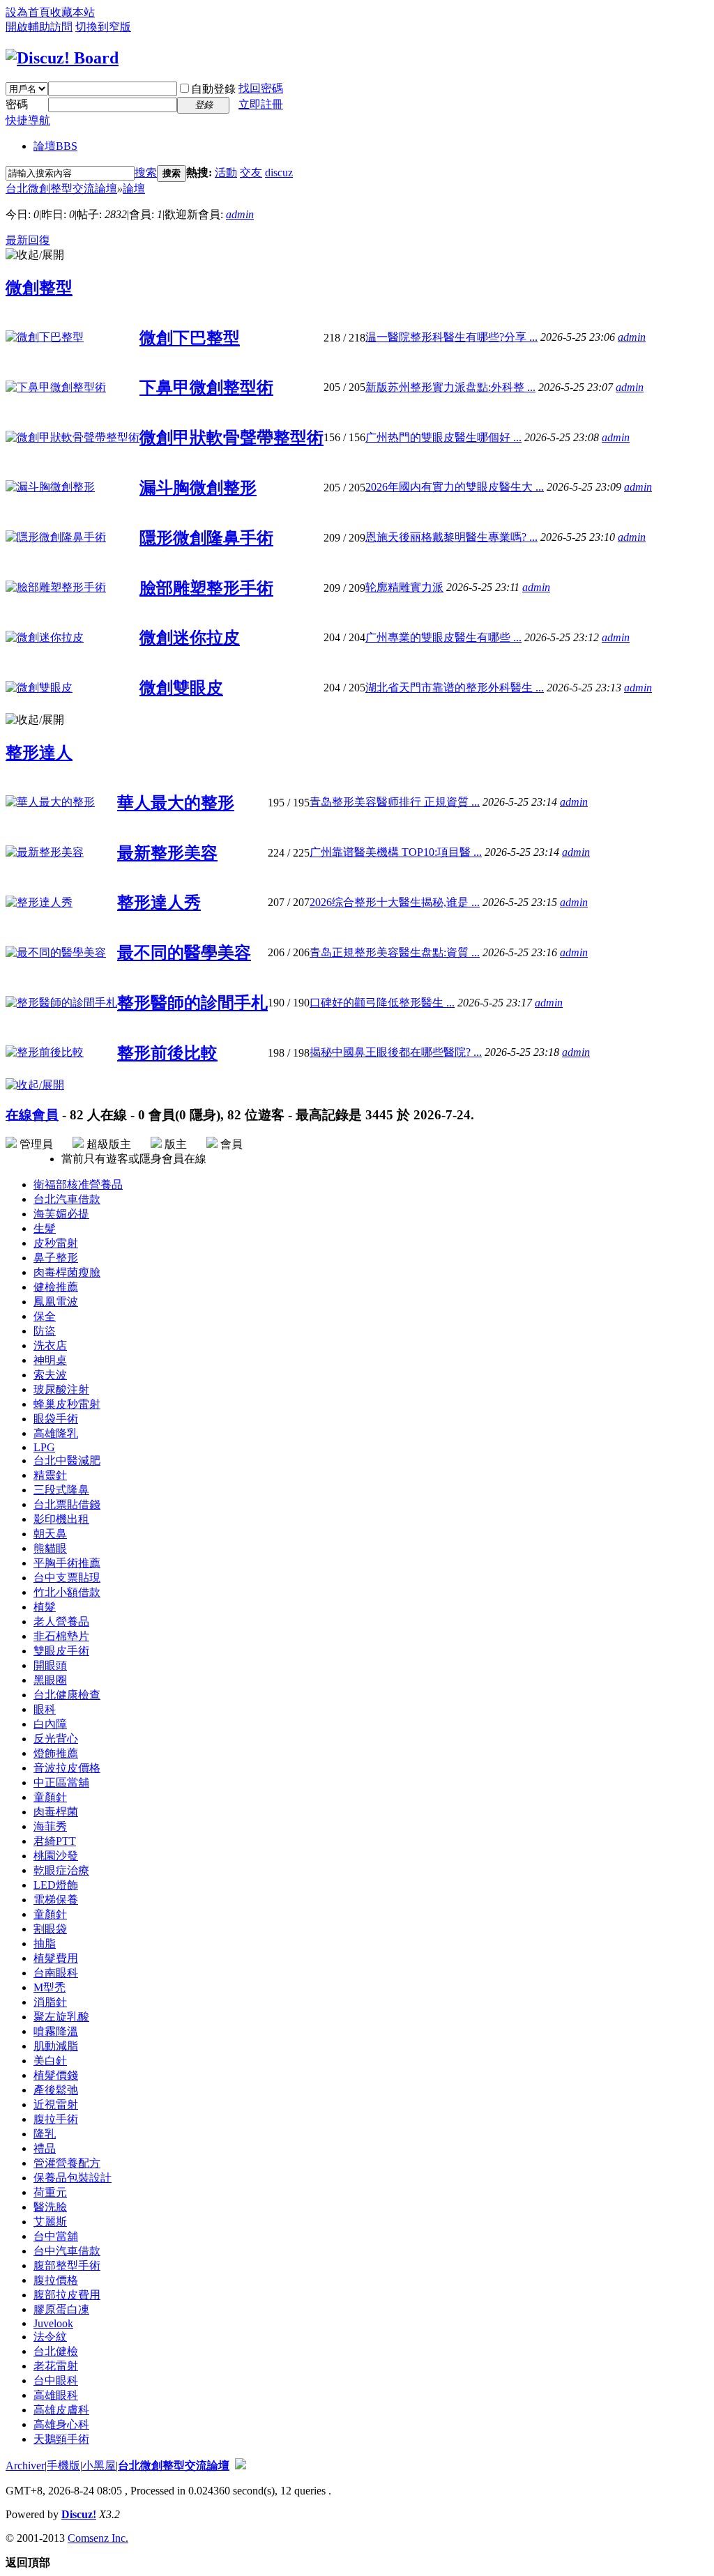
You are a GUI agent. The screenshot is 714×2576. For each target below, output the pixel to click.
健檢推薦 (56, 1287)
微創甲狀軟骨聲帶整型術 (231, 438)
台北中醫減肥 (67, 1460)
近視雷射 (56, 2104)
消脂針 (50, 2002)
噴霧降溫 (56, 2031)
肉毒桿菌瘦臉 (67, 1272)
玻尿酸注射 (61, 1389)
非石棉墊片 (61, 1636)
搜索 (146, 172)
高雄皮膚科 (61, 2410)
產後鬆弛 (56, 2090)
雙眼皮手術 (61, 1651)
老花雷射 (56, 2366)
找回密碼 (261, 88)
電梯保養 (56, 1900)
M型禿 (50, 1987)
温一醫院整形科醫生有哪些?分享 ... (451, 337)
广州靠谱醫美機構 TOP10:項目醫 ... (396, 852)
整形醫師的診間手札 (192, 1003)
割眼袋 (50, 1929)
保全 (45, 1316)
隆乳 (45, 2134)
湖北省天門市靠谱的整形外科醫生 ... (455, 688)
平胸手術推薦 (67, 1563)
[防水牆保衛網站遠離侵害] (241, 2466)
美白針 (50, 2061)
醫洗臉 (50, 2207)
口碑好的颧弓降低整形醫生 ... (382, 1003)
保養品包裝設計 (73, 2178)
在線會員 (32, 1115)
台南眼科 (56, 1973)
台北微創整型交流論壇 (61, 189)
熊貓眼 (50, 1548)
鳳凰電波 (56, 1302)
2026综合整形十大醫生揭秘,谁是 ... (395, 902)
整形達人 (39, 753)
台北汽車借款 (67, 1199)
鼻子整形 (56, 1258)
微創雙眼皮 (181, 688)
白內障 (50, 1724)
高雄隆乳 (56, 1433)
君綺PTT (55, 1841)
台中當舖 (56, 2236)
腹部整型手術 (67, 2265)
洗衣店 (50, 1345)
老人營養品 (61, 1621)
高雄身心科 (61, 2424)
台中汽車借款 (67, 2251)
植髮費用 (56, 1958)
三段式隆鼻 (61, 1490)
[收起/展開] (35, 255)
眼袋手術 (56, 1419)
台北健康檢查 (67, 1695)
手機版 (63, 2466)
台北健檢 (56, 2351)
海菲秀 (50, 1826)
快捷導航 (28, 120)
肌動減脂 (56, 2046)
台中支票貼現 (67, 1578)
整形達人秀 (159, 903)
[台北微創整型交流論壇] (62, 58)
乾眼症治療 (61, 1870)
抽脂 (45, 1944)
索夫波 (50, 1375)
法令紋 (50, 2337)
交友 (251, 172)
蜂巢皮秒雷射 (67, 1404)
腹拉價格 (56, 2280)
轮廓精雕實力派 (404, 587)
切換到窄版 (103, 27)
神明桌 (50, 1360)
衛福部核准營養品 (78, 1184)
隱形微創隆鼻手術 (206, 538)
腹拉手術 (56, 2119)
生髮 (45, 1228)
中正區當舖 (61, 1783)
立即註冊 (261, 104)
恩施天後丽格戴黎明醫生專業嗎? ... (451, 537)
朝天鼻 (50, 1534)
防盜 (45, 1331)
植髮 (45, 1607)
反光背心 (56, 1739)
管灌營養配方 (67, 2163)
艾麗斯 (50, 2222)
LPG (44, 1447)
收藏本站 (73, 12)
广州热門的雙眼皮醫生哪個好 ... (443, 437)
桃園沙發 (56, 1856)
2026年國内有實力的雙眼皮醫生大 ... (455, 487)
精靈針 (50, 1475)
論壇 (55, 146)
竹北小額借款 (67, 1592)
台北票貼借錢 (67, 1504)
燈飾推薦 (56, 1753)
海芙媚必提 (61, 1214)
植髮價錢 (56, 2075)
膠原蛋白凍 (61, 2309)
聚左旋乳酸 (61, 2017)
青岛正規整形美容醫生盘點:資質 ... (395, 952)
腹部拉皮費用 (67, 2295)
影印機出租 (61, 1519)
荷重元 (50, 2192)
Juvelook (53, 2323)
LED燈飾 (56, 1885)
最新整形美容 (167, 853)
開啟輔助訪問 (39, 27)
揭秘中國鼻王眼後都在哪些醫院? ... (396, 1052)
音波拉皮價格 (67, 1768)
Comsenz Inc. (98, 2538)
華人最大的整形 (176, 803)
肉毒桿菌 (56, 1812)
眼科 (45, 1709)
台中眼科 (56, 2380)
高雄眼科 (56, 2395)
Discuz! (79, 2514)
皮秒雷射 (56, 1243)
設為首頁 (28, 12)
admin (240, 214)
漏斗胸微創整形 (198, 488)
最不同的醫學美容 (184, 953)
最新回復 (28, 240)
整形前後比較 (167, 1053)
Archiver (25, 2466)
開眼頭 (50, 1665)
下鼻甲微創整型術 (206, 388)
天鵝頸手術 (61, 2439)
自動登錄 (213, 89)
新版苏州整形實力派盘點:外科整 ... (450, 387)
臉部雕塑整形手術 (206, 588)
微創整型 (39, 288)
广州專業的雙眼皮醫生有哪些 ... (443, 637)
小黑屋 (99, 2466)
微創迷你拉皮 (190, 638)
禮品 (45, 2148)
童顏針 (50, 1797)
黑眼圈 (50, 1680)
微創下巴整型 (190, 338)
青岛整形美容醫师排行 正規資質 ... (395, 802)
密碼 (17, 104)
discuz (279, 172)
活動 (226, 172)
